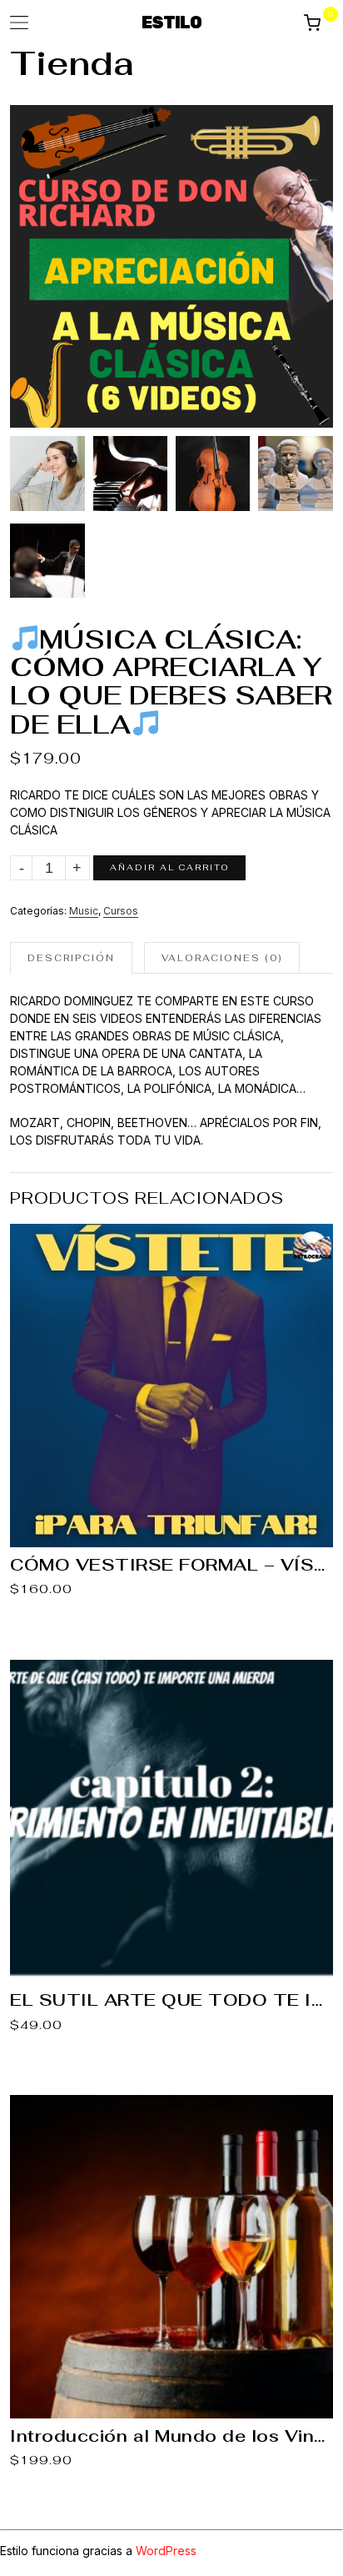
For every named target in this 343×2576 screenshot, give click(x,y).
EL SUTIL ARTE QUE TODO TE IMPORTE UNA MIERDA (171, 2000)
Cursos (121, 911)
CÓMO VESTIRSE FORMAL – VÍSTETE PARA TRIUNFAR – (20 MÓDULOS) (171, 1565)
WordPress (166, 2551)
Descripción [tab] (71, 958)
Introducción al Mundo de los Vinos (171, 2436)
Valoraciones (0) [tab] (222, 958)
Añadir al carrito (169, 867)
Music (84, 911)
